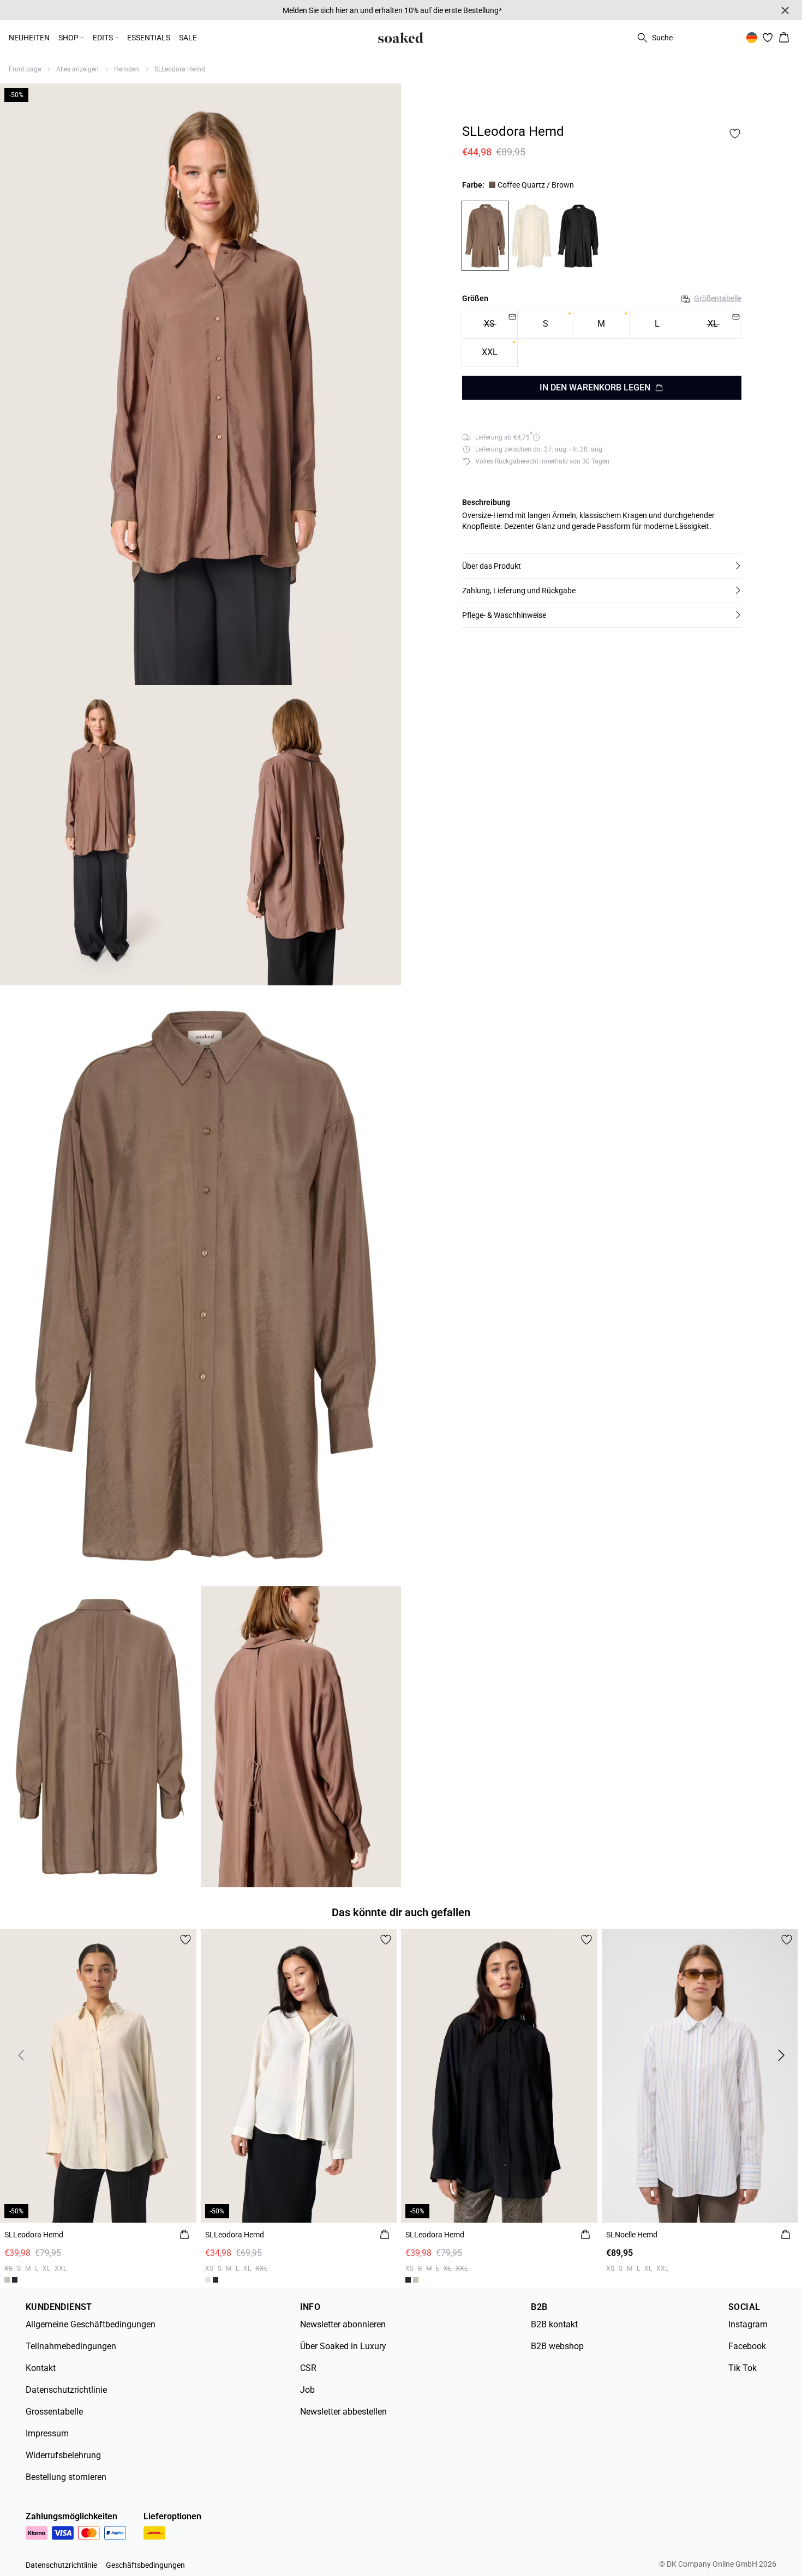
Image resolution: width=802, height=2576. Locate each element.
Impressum (47, 2433)
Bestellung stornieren (66, 2477)
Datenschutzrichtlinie (66, 2390)
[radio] (545, 325)
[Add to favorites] (735, 134)
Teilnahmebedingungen (71, 2346)
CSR (308, 2368)
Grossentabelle (54, 2412)
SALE (188, 38)
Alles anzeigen (77, 69)
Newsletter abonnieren (343, 2324)
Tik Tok (743, 2368)
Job (307, 2390)
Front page (25, 69)
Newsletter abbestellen (343, 2412)
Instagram (748, 2324)
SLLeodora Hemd (180, 69)
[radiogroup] (602, 339)
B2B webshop (557, 2346)
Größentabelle (718, 299)
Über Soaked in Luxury (343, 2346)
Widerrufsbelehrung (63, 2455)
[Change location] (752, 38)
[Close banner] (785, 10)
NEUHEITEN (29, 38)
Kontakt (41, 2368)
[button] (602, 566)
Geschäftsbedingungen (145, 2565)
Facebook (747, 2346)
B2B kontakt (554, 2324)
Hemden (127, 69)
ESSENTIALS (149, 38)
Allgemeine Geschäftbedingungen (91, 2324)
